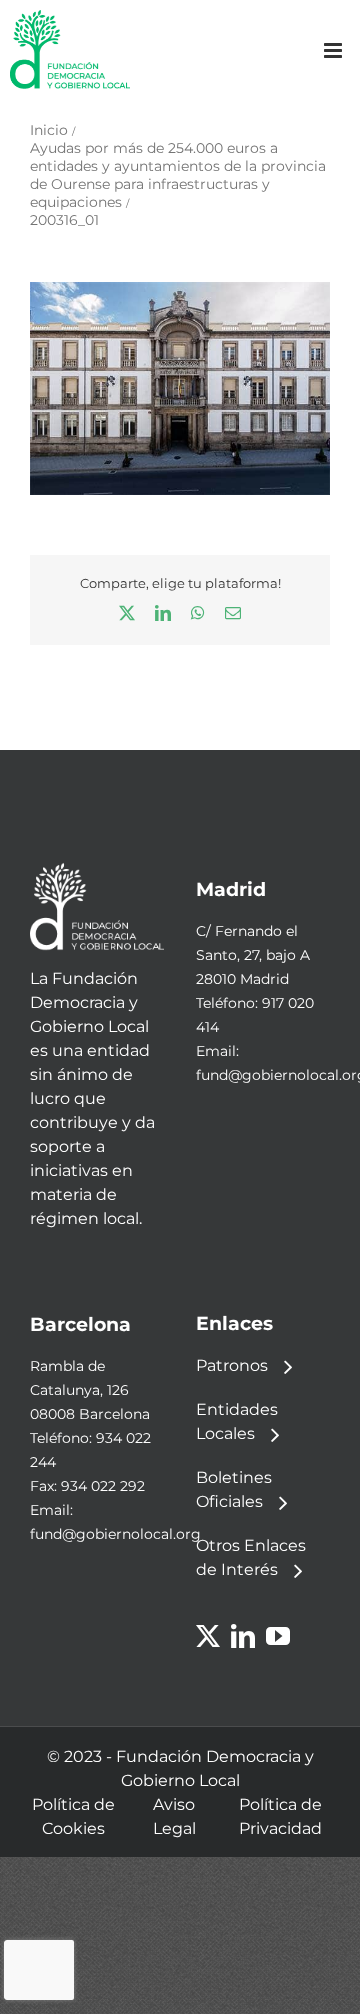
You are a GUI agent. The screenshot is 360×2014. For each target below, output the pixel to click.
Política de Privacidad (280, 1816)
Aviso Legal (174, 1816)
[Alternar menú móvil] (334, 50)
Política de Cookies (73, 1816)
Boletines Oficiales (234, 1489)
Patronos (232, 1365)
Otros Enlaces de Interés (251, 1557)
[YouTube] (278, 1636)
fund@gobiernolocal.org (115, 1534)
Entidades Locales (237, 1421)
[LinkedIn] (243, 1636)
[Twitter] (208, 1636)
